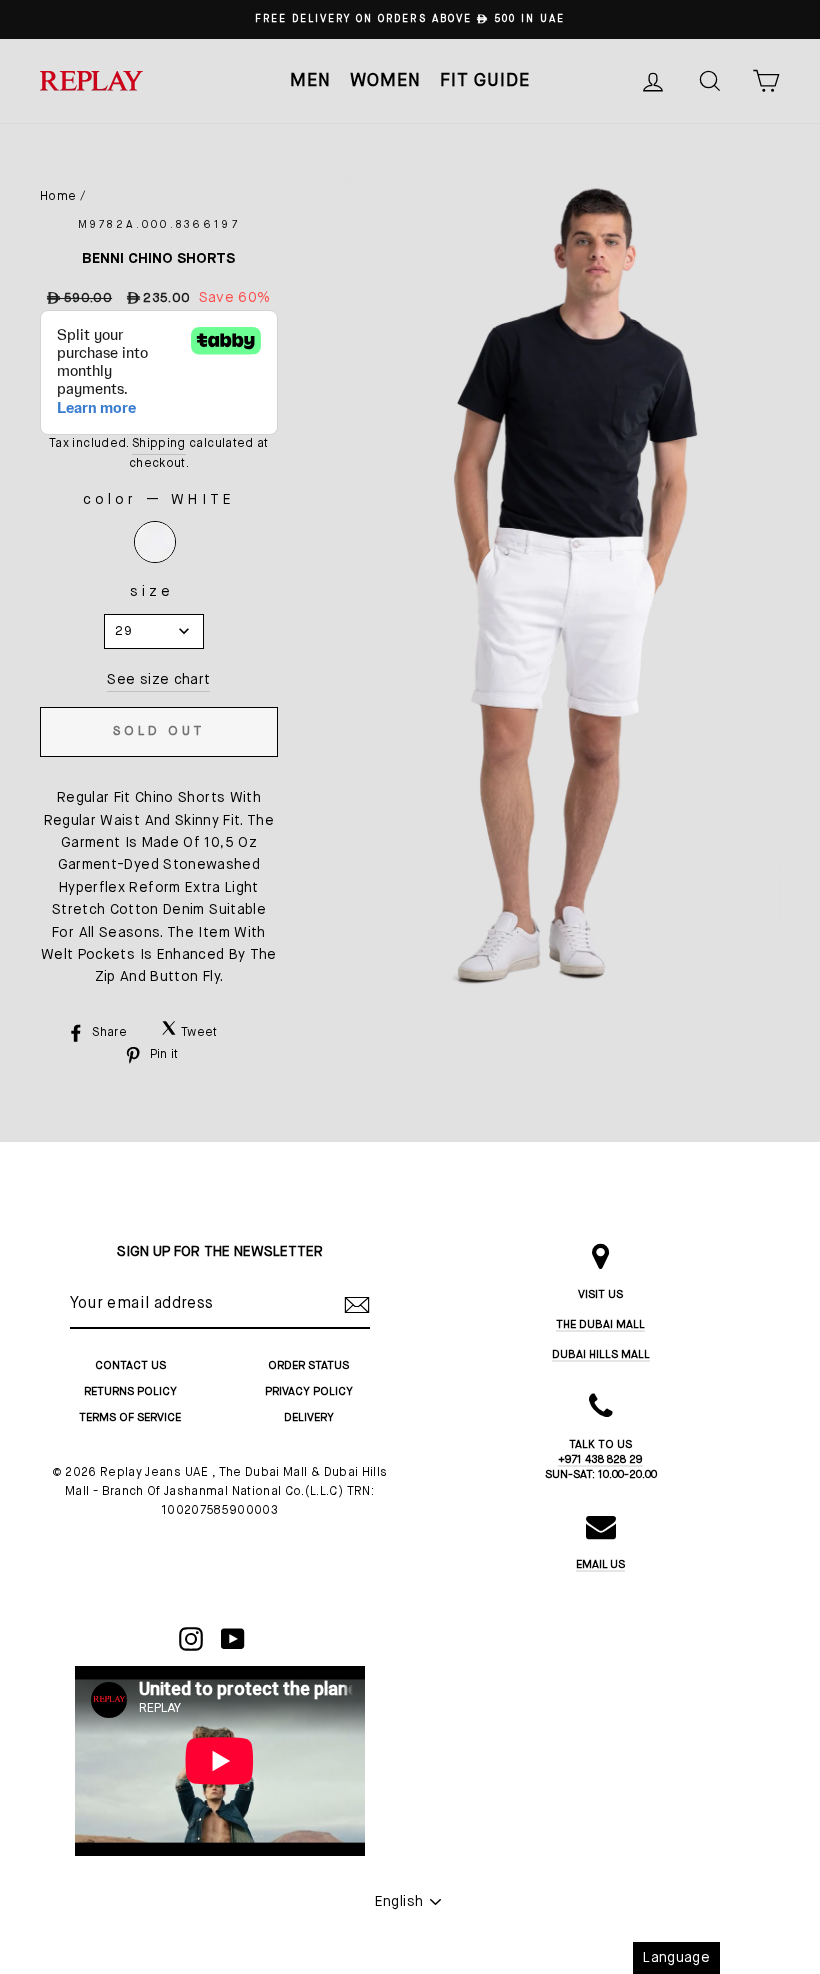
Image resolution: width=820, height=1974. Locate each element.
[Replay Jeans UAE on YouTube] (233, 1639)
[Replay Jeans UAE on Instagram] (191, 1639)
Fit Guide (485, 81)
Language (676, 1958)
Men (310, 81)
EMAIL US (600, 1564)
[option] (410, 19)
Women (385, 81)
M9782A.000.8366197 (159, 225)
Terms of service (130, 1417)
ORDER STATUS (308, 1365)
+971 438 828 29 (600, 1459)
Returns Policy (130, 1391)
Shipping (159, 444)
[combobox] (154, 631)
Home (58, 197)
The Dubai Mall (600, 1324)
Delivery (309, 1417)
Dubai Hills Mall (601, 1354)
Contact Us (130, 1365)
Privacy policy (309, 1391)
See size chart (158, 680)
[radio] (155, 542)
